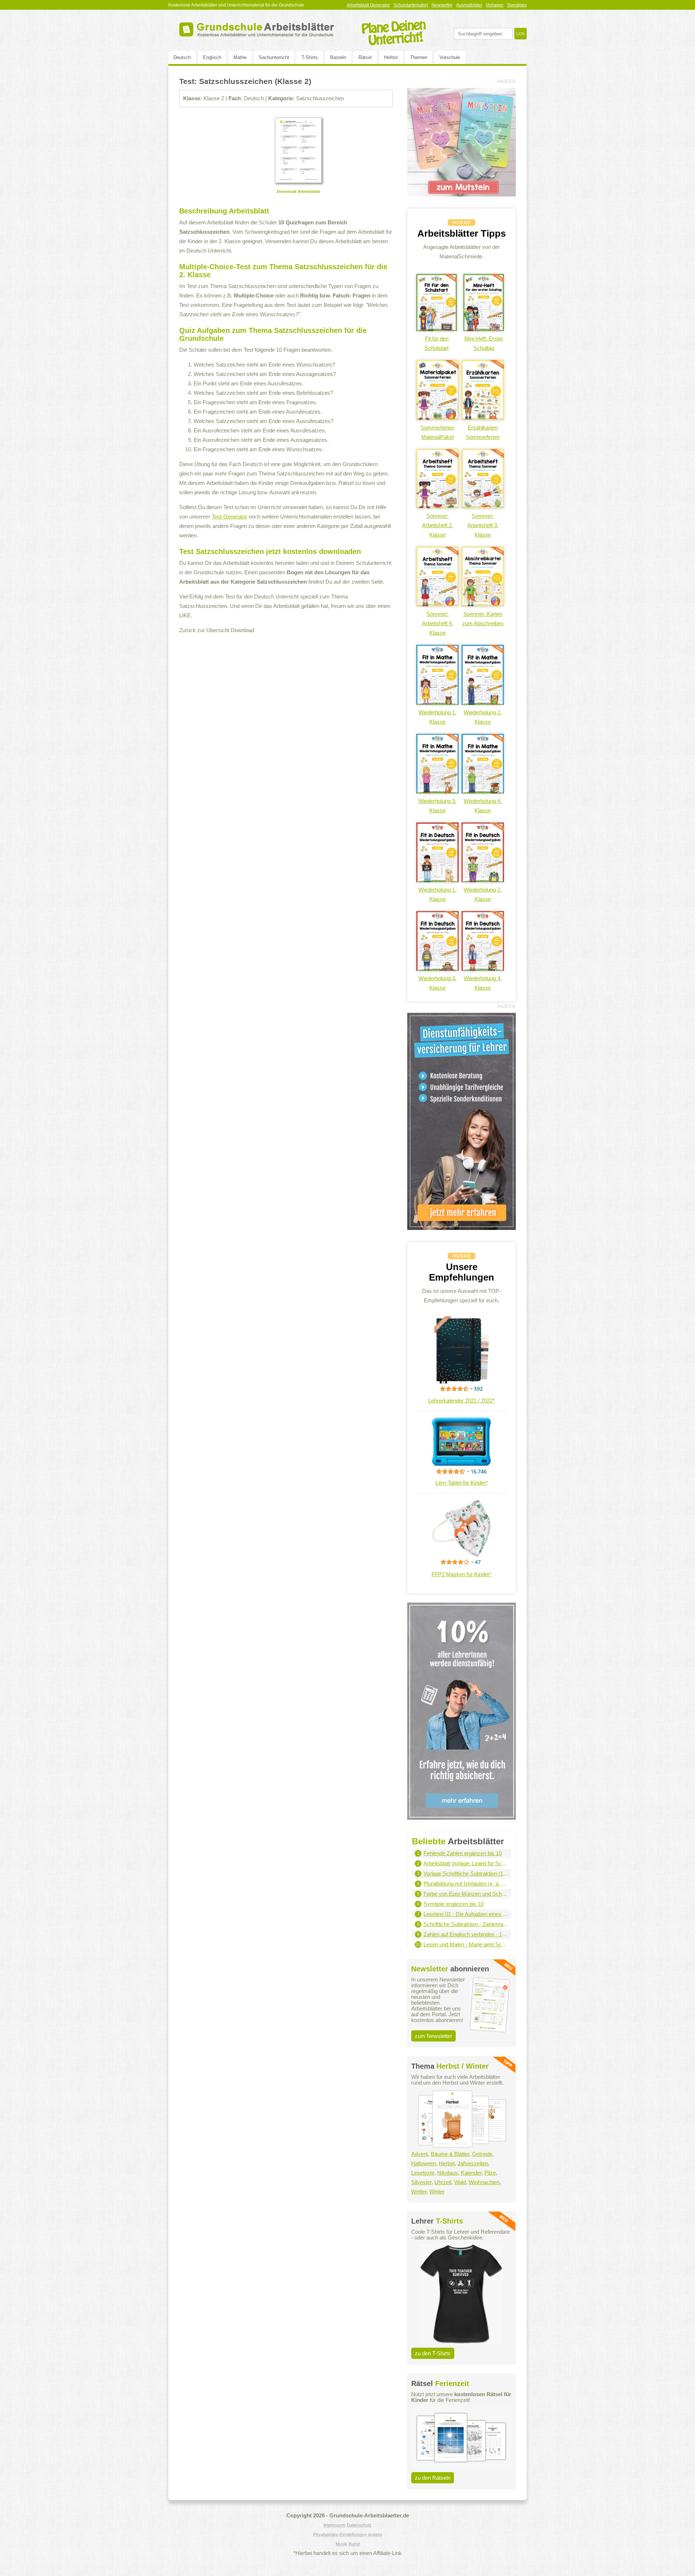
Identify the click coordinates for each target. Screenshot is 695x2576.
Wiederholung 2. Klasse (483, 717)
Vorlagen (495, 5)
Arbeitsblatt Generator (368, 5)
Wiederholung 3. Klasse (437, 806)
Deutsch (182, 57)
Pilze (490, 2173)
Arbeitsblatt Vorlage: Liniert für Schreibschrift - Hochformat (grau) (466, 1863)
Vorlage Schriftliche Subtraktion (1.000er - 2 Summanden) (466, 1873)
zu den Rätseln (433, 2478)
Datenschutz (359, 2525)
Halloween (424, 2163)
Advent (420, 2154)
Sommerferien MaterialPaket (437, 432)
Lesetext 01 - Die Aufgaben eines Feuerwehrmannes (466, 1914)
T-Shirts (310, 57)
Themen (419, 57)
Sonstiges (517, 5)
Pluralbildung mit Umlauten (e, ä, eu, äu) (466, 1884)
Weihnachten (484, 2182)
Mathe (240, 57)
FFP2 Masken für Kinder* (462, 1574)
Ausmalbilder (469, 5)
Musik (341, 2544)
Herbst (391, 57)
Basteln (338, 57)
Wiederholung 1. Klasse (437, 717)
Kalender (471, 2173)
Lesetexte (423, 2173)
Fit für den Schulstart (437, 343)
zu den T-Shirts (433, 2353)
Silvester (421, 2182)
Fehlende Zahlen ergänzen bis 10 (463, 1853)
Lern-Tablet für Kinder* (462, 1483)
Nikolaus (448, 2173)
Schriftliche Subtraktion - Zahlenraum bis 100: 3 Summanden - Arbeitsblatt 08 (466, 1924)
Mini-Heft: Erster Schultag (484, 343)
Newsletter (442, 5)
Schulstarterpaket (411, 5)
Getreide (482, 2154)
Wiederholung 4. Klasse (483, 806)
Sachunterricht (274, 57)
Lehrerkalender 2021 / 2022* (462, 1401)
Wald (460, 2182)
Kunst (354, 2544)
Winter (437, 2192)
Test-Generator (229, 517)
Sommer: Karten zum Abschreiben (483, 619)
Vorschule (450, 57)
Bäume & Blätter (450, 2154)
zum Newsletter (433, 2036)
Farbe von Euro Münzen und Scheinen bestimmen (466, 1894)
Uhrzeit (443, 2182)
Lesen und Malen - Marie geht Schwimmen (466, 1944)
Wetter (419, 2192)
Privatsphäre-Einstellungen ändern (347, 2535)
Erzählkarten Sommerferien (483, 432)
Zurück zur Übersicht (204, 630)
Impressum (334, 2525)
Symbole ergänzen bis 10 (454, 1904)
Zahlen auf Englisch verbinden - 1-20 (466, 1934)
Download (242, 630)
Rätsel (365, 57)
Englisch (212, 57)
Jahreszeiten (473, 2163)
